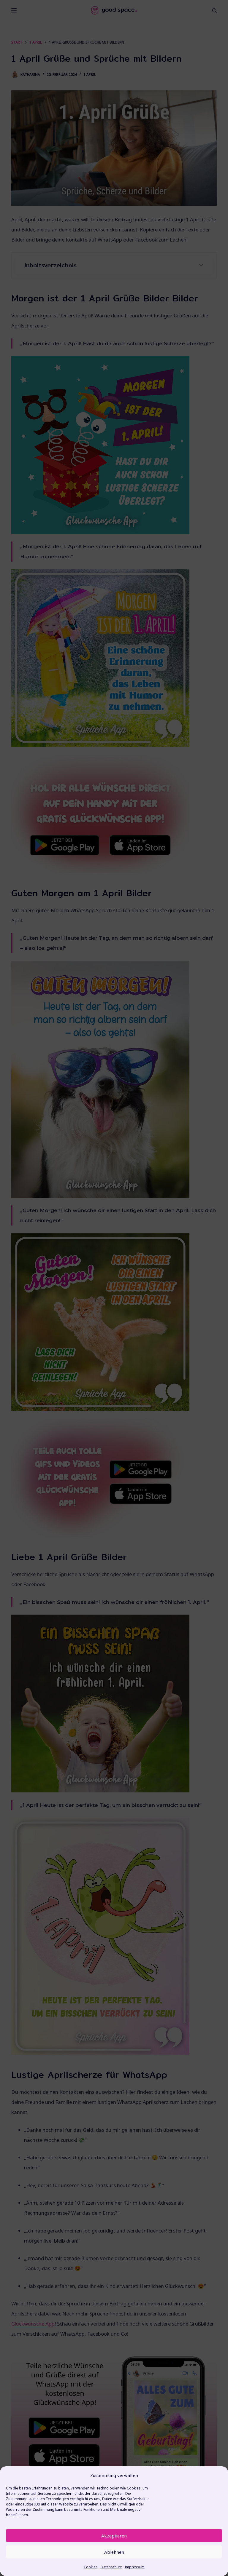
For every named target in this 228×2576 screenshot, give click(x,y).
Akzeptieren (114, 2536)
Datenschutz (111, 2567)
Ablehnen (114, 2552)
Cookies (91, 2567)
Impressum (135, 2567)
